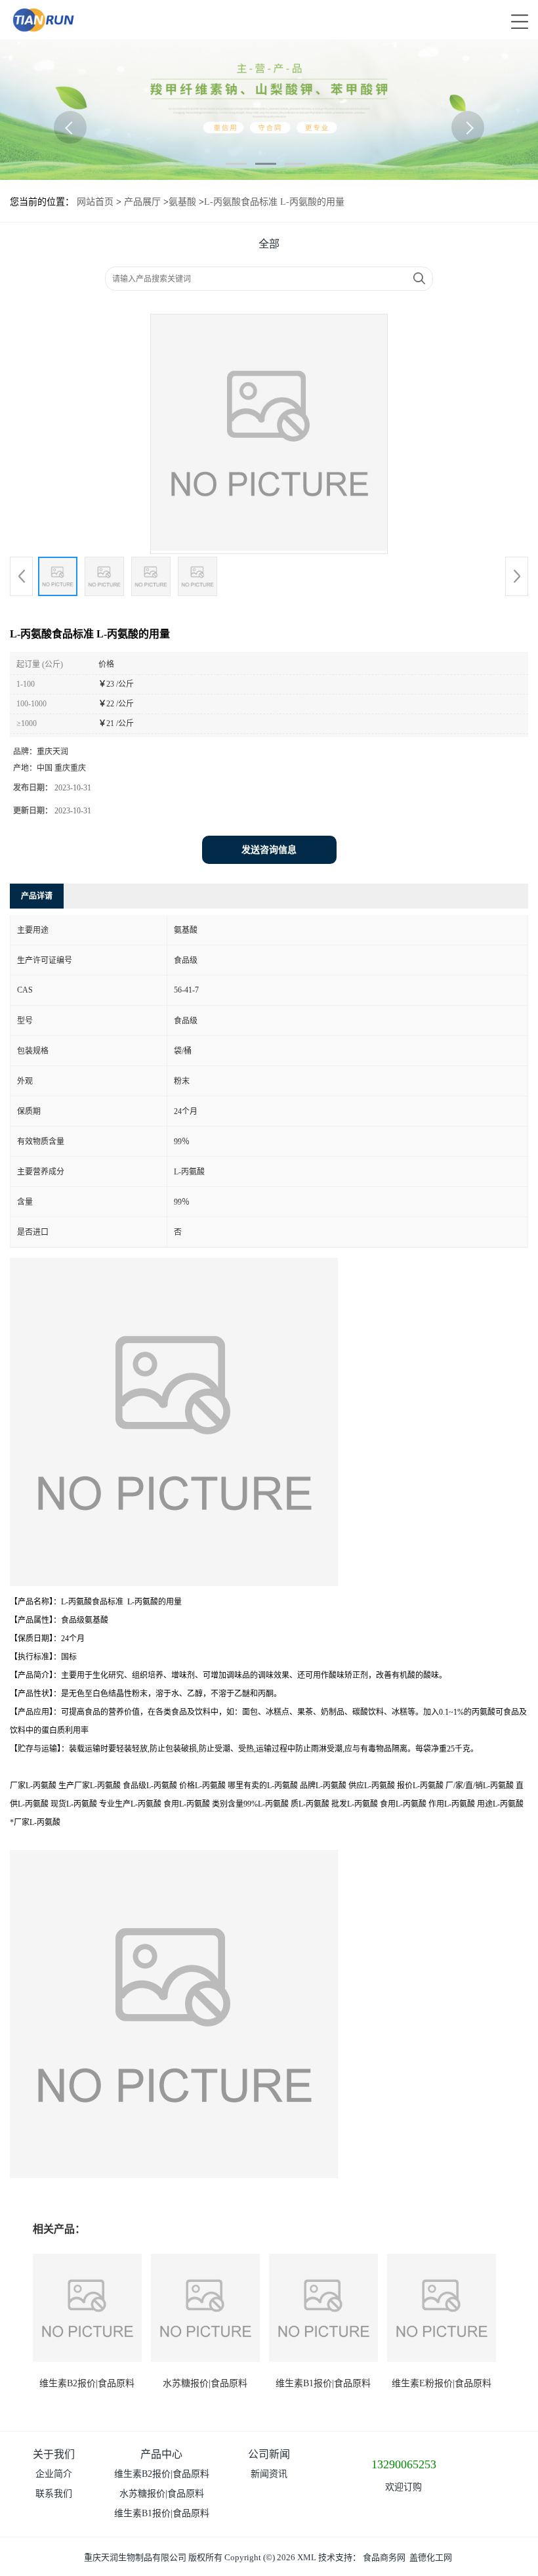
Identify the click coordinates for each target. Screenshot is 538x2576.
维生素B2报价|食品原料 (87, 2383)
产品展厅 (142, 202)
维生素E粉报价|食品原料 (442, 2383)
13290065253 (404, 2464)
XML (307, 2557)
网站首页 (95, 202)
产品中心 (161, 2454)
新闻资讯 (269, 2474)
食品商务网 (384, 2557)
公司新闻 (269, 2454)
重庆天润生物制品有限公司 (135, 2557)
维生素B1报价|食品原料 (323, 2383)
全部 (269, 244)
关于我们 (54, 2454)
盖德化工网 (431, 2557)
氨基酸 (182, 202)
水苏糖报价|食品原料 (205, 2383)
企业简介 (54, 2474)
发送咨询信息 (269, 850)
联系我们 (54, 2494)
